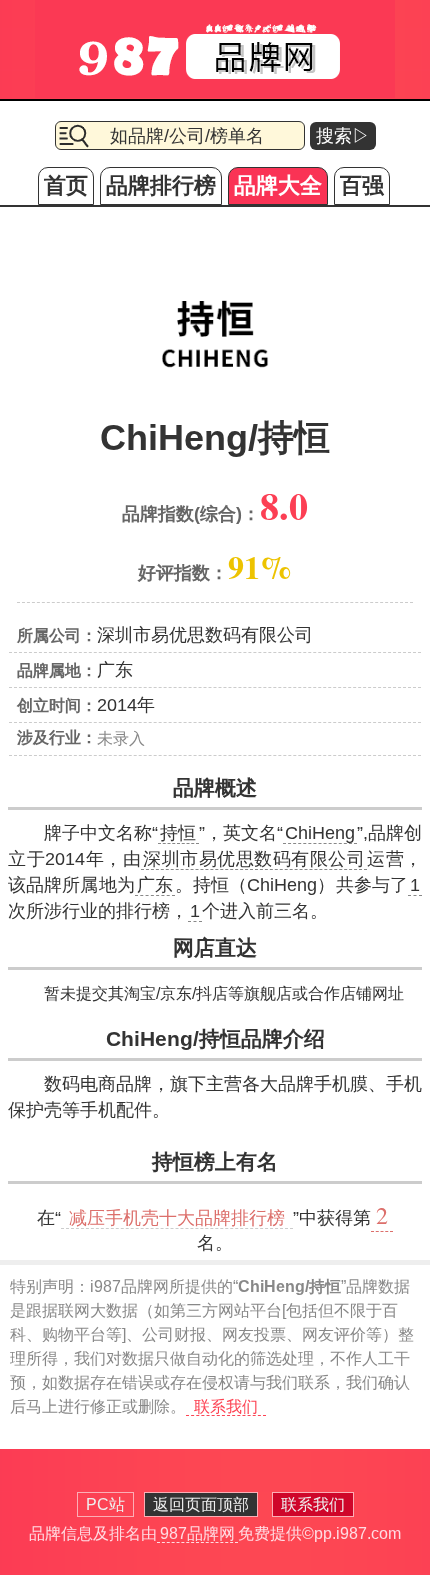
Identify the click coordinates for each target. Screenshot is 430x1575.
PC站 (105, 1504)
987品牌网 (197, 1533)
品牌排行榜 (161, 185)
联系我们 (226, 1406)
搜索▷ (343, 136)
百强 (362, 185)
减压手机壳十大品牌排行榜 (177, 1218)
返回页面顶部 (201, 1504)
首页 (66, 185)
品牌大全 (278, 185)
